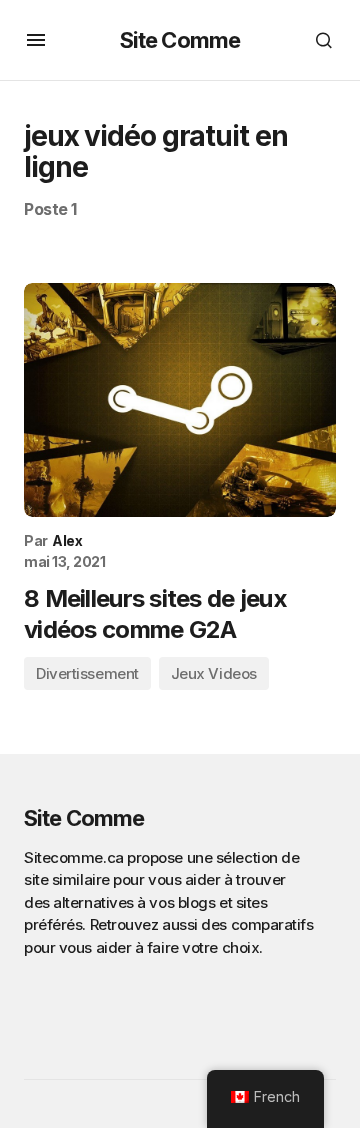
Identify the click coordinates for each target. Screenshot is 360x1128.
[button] (36, 40)
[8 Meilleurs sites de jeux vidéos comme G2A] (180, 400)
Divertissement (87, 673)
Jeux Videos (214, 673)
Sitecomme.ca (74, 857)
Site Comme (180, 40)
